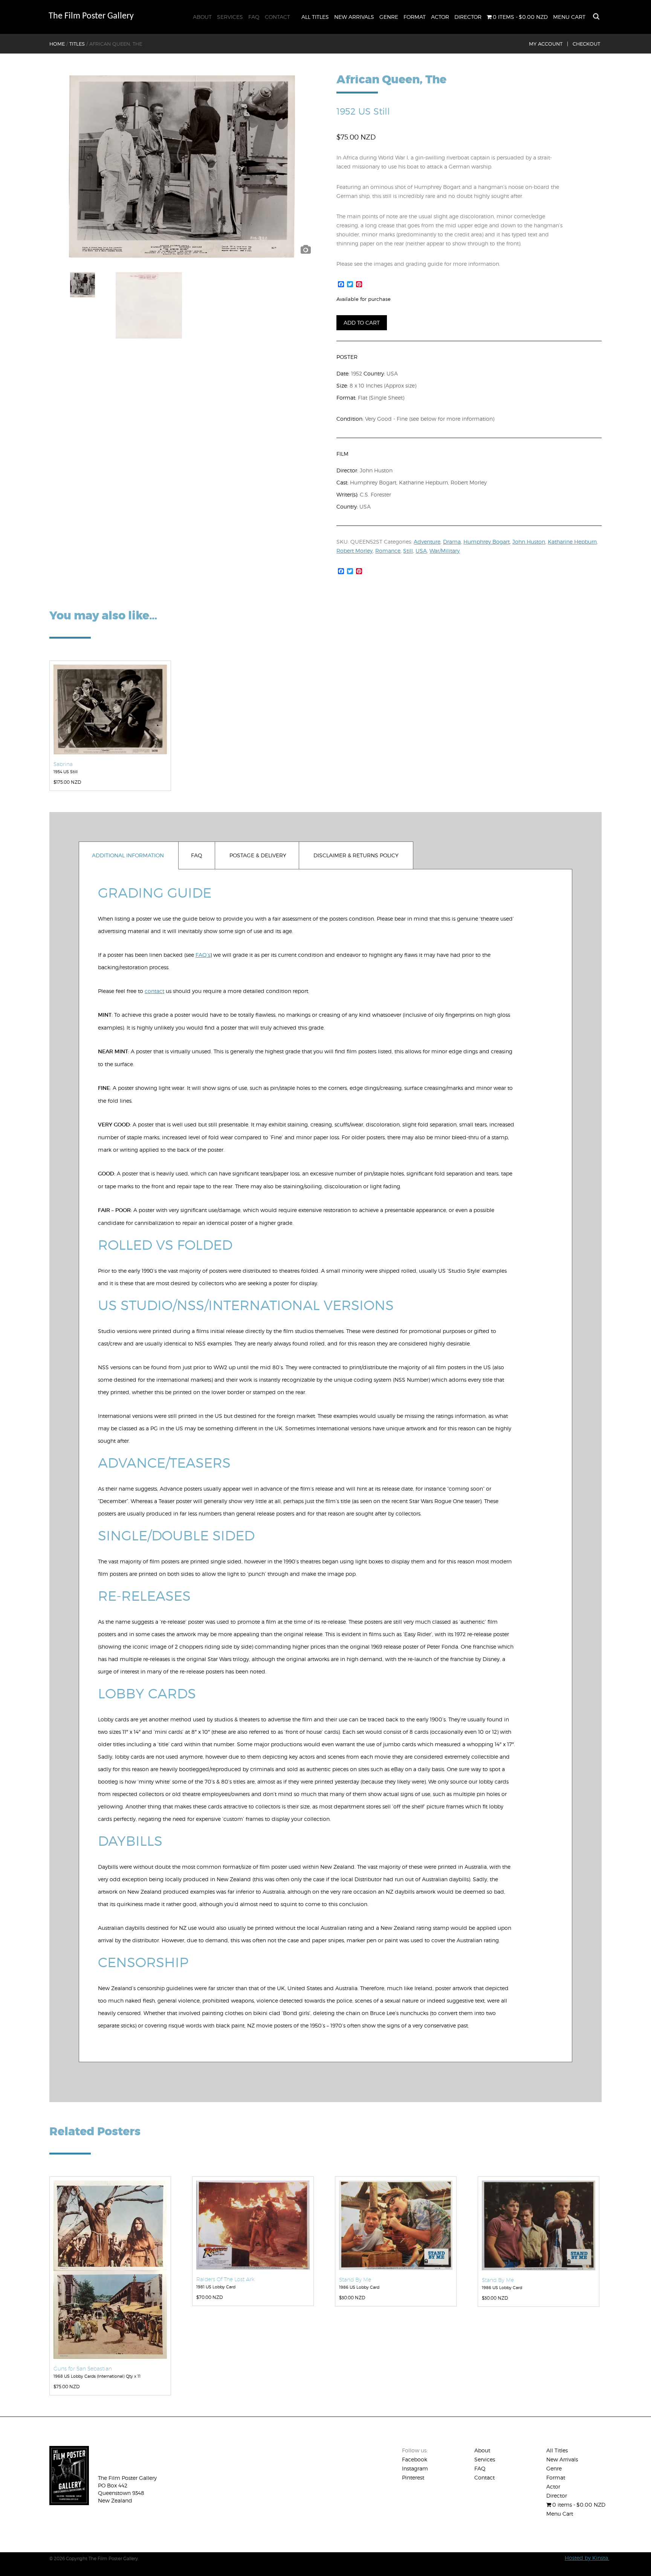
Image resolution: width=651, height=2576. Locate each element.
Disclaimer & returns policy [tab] (356, 855)
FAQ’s (203, 955)
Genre (389, 17)
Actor (440, 17)
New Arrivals (354, 17)
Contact (277, 17)
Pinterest (413, 2477)
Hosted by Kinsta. (587, 2558)
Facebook (415, 2459)
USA (421, 551)
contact (154, 991)
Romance (388, 551)
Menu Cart (569, 17)
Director (468, 17)
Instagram (415, 2468)
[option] (182, 167)
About (202, 17)
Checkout (586, 44)
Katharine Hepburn (572, 542)
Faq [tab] (197, 855)
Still (408, 551)
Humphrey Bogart (487, 542)
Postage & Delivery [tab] (258, 855)
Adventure (427, 542)
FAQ (254, 17)
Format (415, 17)
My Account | (549, 44)
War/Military (445, 551)
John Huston (529, 542)
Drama (452, 542)
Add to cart (362, 323)
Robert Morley (355, 551)
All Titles (315, 17)
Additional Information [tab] (128, 855)
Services (230, 17)
